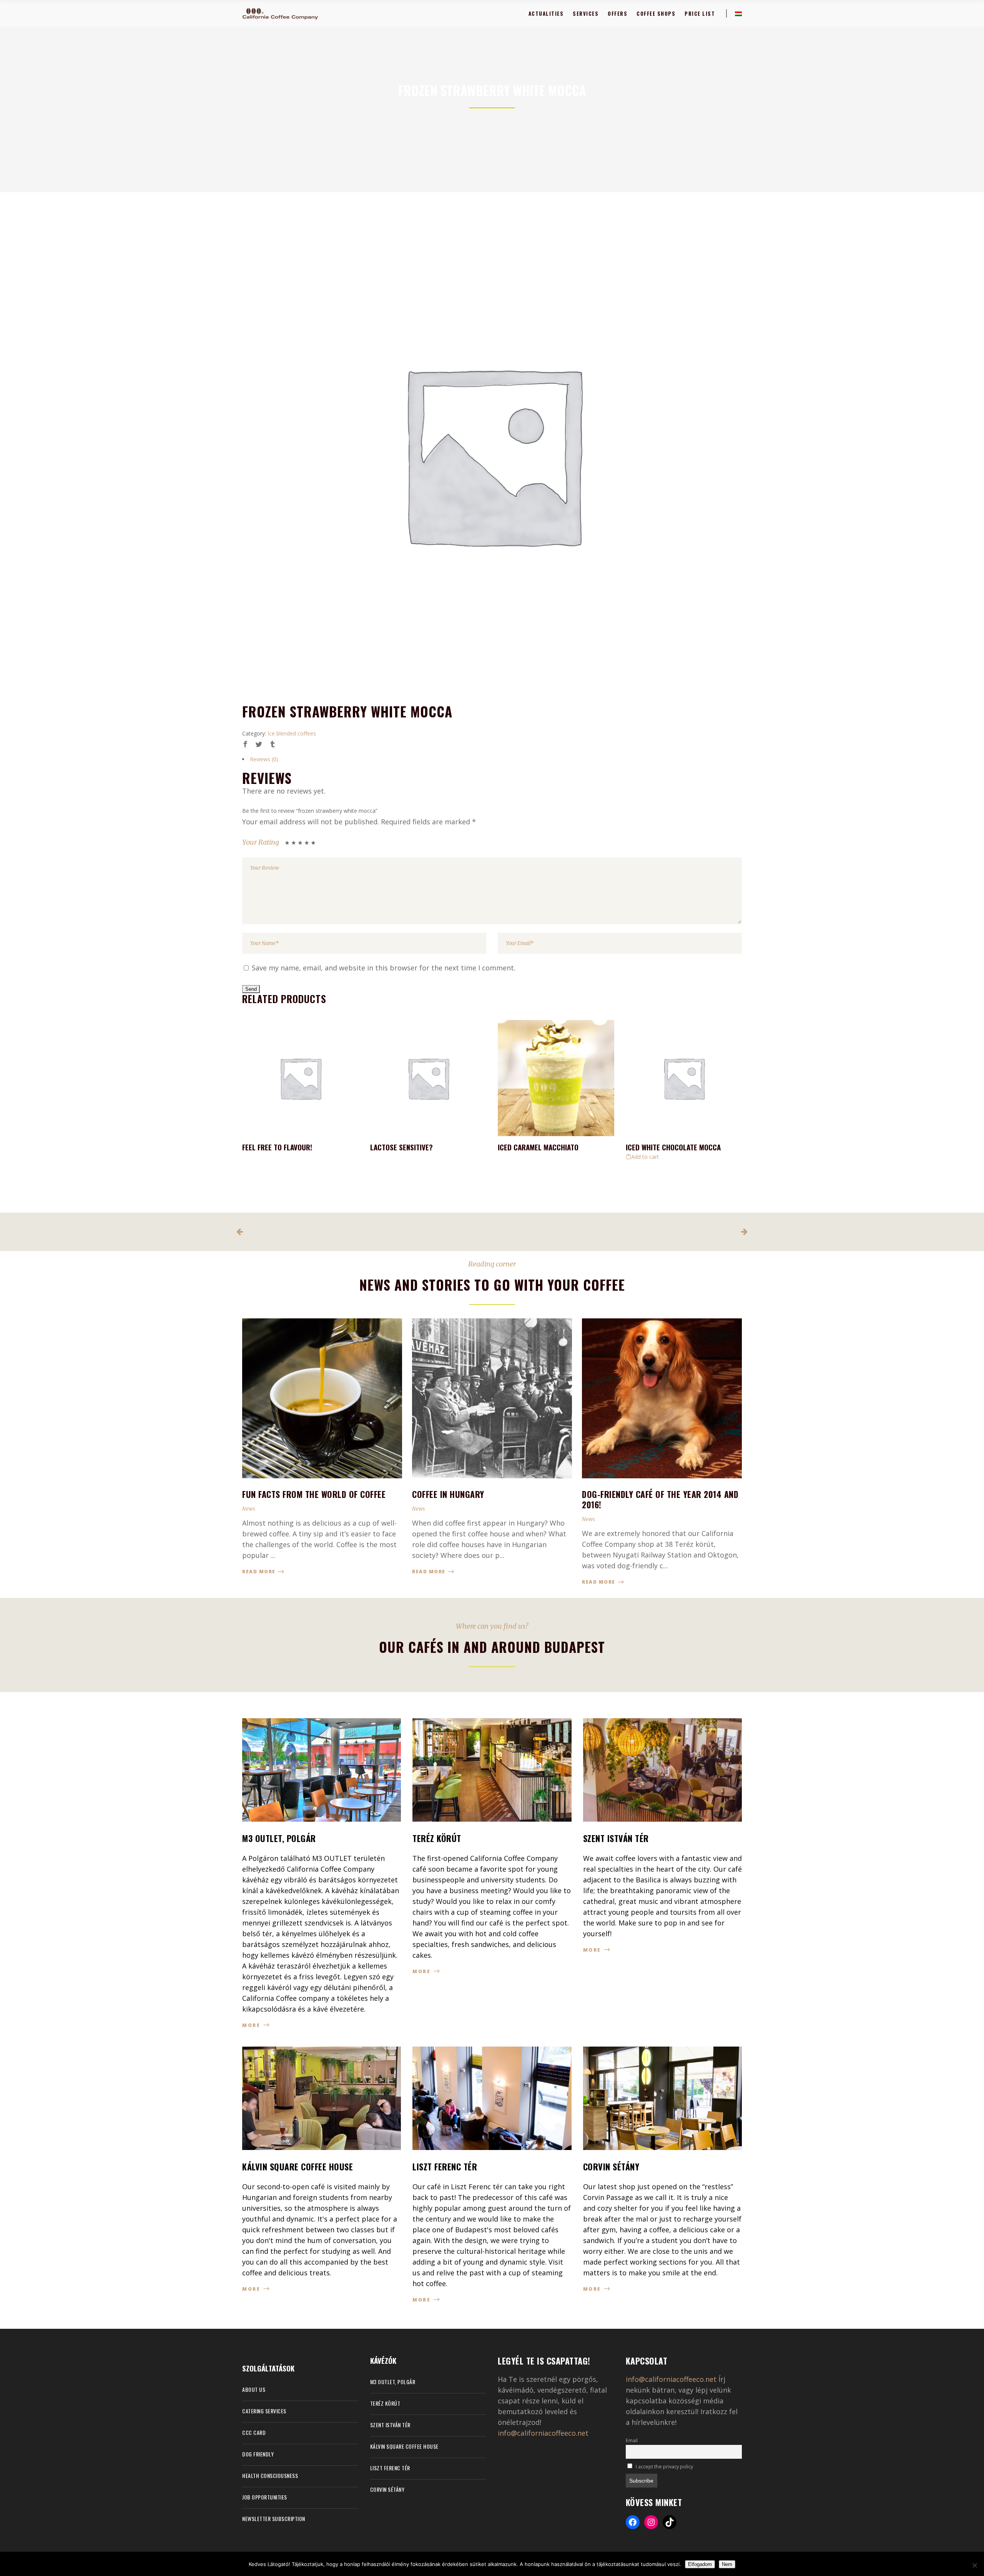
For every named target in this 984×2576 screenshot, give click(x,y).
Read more (260, 1572)
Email (632, 2440)
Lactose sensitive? (401, 1147)
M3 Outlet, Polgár (393, 2382)
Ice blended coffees (292, 733)
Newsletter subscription (274, 2519)
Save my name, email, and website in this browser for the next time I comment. (384, 968)
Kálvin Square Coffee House (404, 2446)
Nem (727, 2564)
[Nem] (974, 2565)
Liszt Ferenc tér (390, 2468)
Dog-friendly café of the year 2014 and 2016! (660, 1499)
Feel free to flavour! (277, 1147)
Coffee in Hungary (448, 1494)
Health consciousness (270, 2475)
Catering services (264, 2411)
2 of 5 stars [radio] (291, 844)
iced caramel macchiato (538, 1147)
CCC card (254, 2432)
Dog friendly (258, 2454)
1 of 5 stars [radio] (288, 844)
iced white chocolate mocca (673, 1147)
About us (254, 2389)
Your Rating (261, 842)
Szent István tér (390, 2425)
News (248, 1509)
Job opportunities (265, 2497)
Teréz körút (385, 2403)
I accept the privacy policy (664, 2467)
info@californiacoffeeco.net (543, 2433)
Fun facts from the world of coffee (314, 1494)
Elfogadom (700, 2564)
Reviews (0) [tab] (264, 759)
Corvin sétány (387, 2489)
